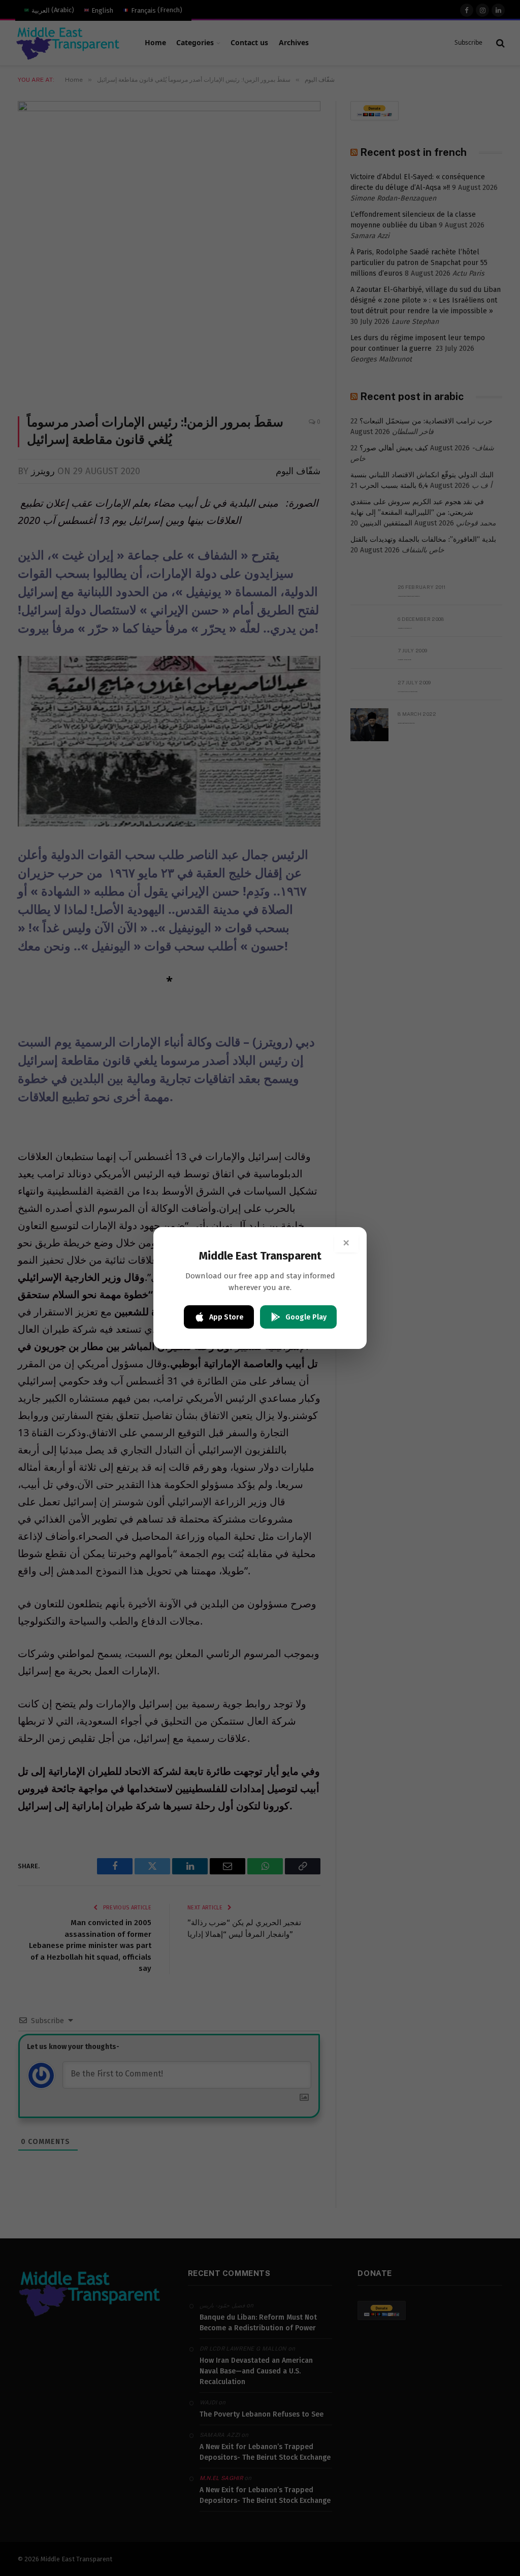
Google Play (306, 1317)
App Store (226, 1317)
